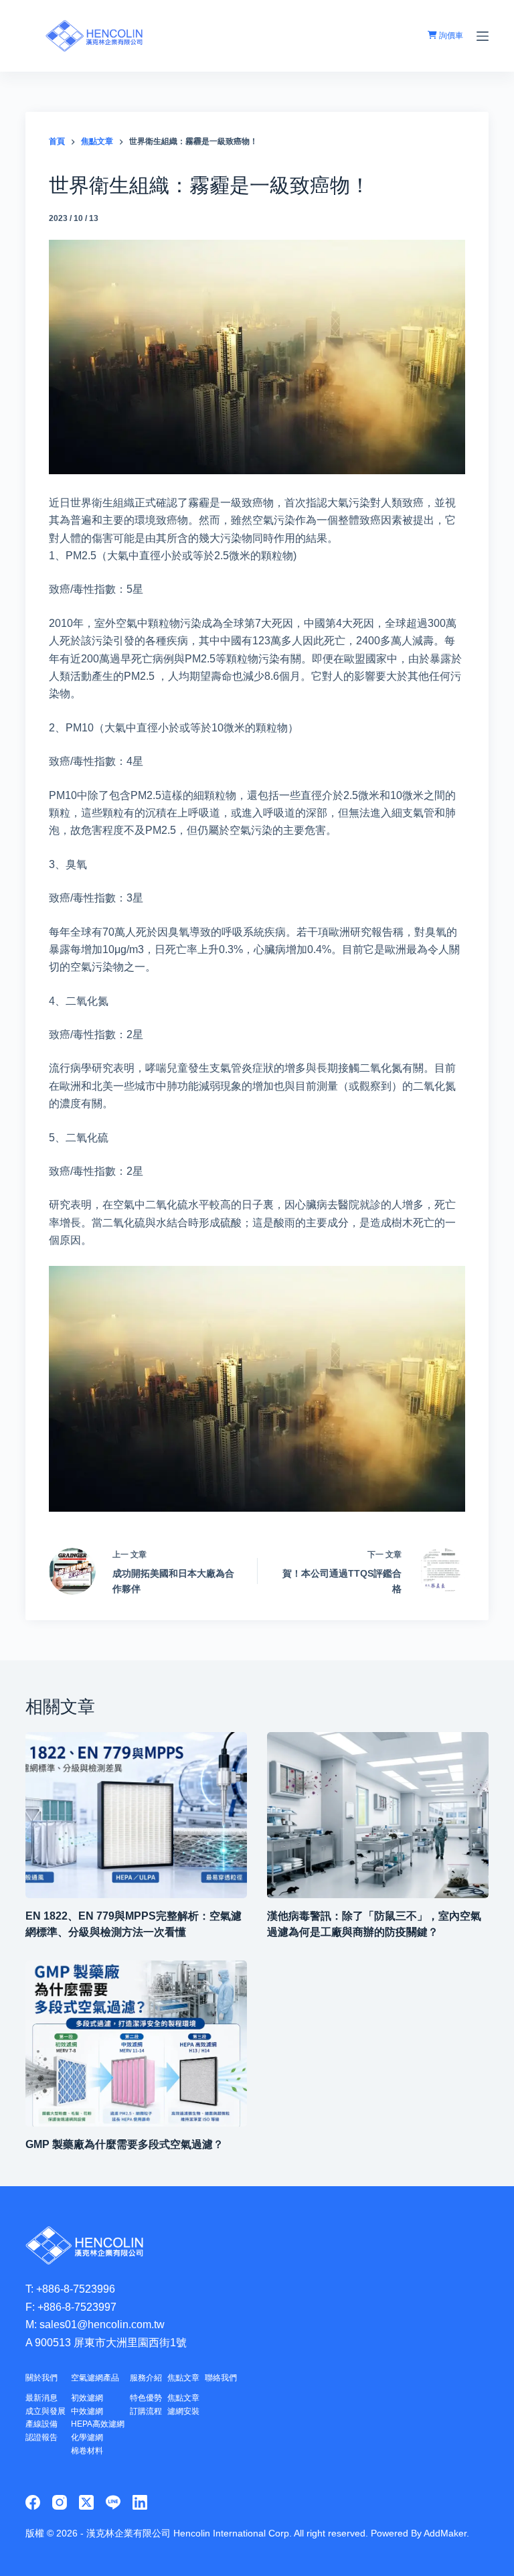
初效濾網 (87, 2398)
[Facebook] (33, 2502)
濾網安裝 (183, 2411)
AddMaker (445, 2533)
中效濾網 (87, 2411)
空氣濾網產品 (95, 2378)
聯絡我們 (221, 2378)
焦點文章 (183, 2378)
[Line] (113, 2502)
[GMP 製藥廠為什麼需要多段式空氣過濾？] (136, 2044)
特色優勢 (146, 2398)
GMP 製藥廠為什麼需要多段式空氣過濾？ (124, 2144)
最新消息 (41, 2398)
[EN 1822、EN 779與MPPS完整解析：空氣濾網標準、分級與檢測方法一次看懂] (136, 1815)
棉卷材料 (87, 2451)
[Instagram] (60, 2502)
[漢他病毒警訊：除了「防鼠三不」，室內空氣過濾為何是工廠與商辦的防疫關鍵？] (378, 1815)
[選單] (483, 36)
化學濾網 (87, 2437)
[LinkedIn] (140, 2502)
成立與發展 (46, 2411)
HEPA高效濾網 (98, 2424)
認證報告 (41, 2437)
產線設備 (41, 2424)
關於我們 (41, 2378)
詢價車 (450, 35)
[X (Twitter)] (86, 2502)
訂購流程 (146, 2411)
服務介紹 (146, 2378)
